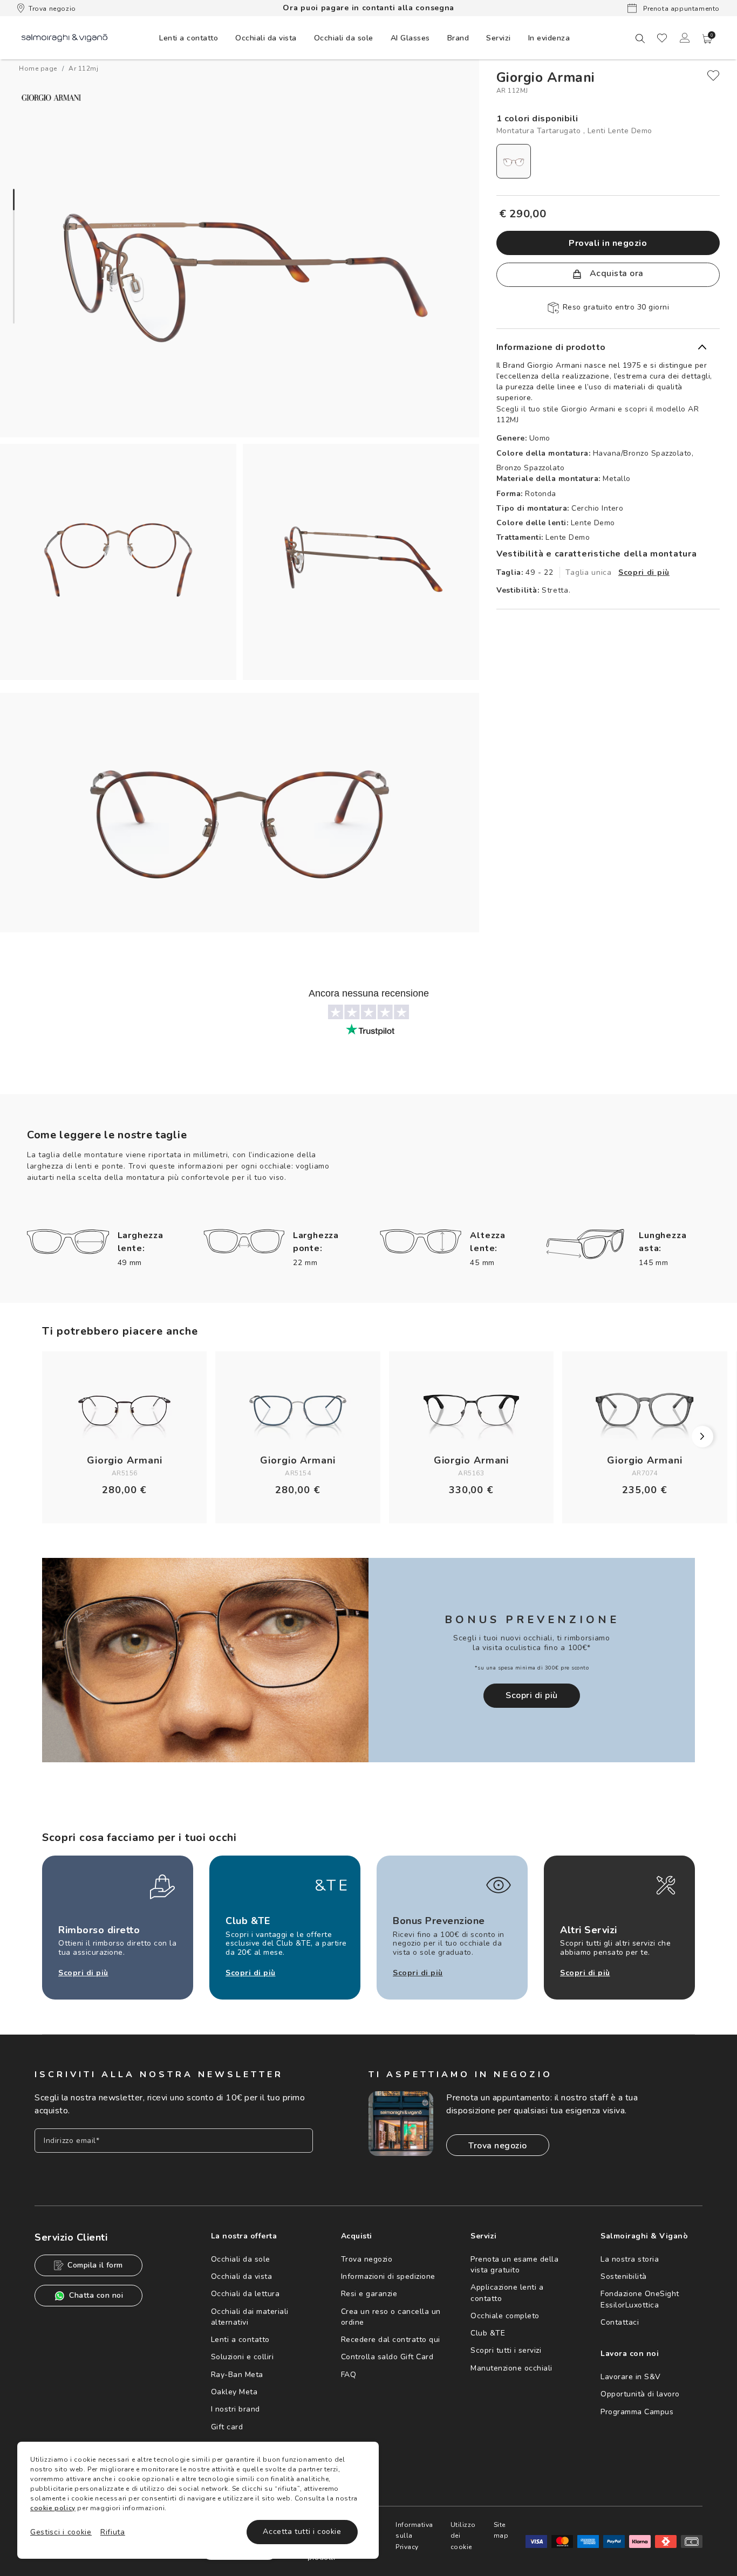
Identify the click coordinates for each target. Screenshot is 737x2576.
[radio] (514, 161)
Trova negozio (52, 9)
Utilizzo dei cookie (463, 2536)
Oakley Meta (234, 2392)
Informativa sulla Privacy (414, 2536)
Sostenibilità (624, 2276)
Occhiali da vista (242, 2276)
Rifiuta (113, 2532)
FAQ (349, 2375)
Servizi (499, 38)
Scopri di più (644, 572)
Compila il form (95, 2265)
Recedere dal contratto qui (391, 2340)
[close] (713, 75)
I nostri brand (236, 2409)
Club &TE (488, 2333)
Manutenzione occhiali (511, 2368)
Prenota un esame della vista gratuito (514, 2265)
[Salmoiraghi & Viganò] (64, 37)
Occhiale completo (505, 2316)
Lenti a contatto (240, 2340)
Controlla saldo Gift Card (387, 2357)
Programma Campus (637, 2412)
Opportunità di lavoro (640, 2394)
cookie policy (53, 2508)
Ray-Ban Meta (237, 2375)
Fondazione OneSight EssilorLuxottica (640, 2299)
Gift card (227, 2427)
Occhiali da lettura (245, 2294)
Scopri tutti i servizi (506, 2350)
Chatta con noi (96, 2295)
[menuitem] (189, 38)
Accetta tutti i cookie (302, 2532)
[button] (707, 39)
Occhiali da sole (241, 2259)
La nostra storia (630, 2259)
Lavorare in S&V (631, 2377)
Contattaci (620, 2322)
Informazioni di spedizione (388, 2276)
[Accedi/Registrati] (685, 38)
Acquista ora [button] (615, 273)
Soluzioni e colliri (243, 2357)
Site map (501, 2530)
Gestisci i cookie (61, 2532)
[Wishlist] (662, 38)
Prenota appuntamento (680, 9)
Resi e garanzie (369, 2294)
